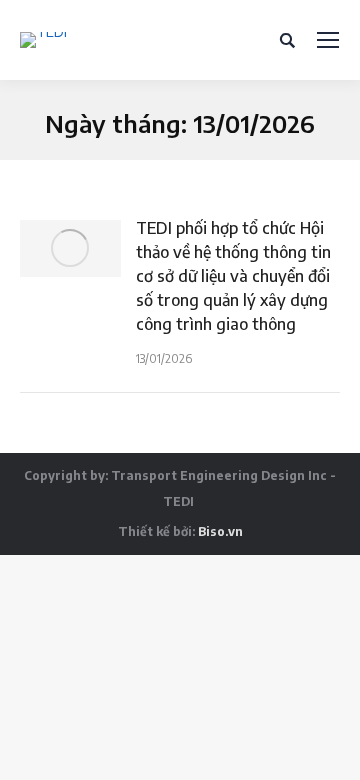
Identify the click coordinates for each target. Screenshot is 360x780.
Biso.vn (220, 531)
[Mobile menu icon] (328, 40)
